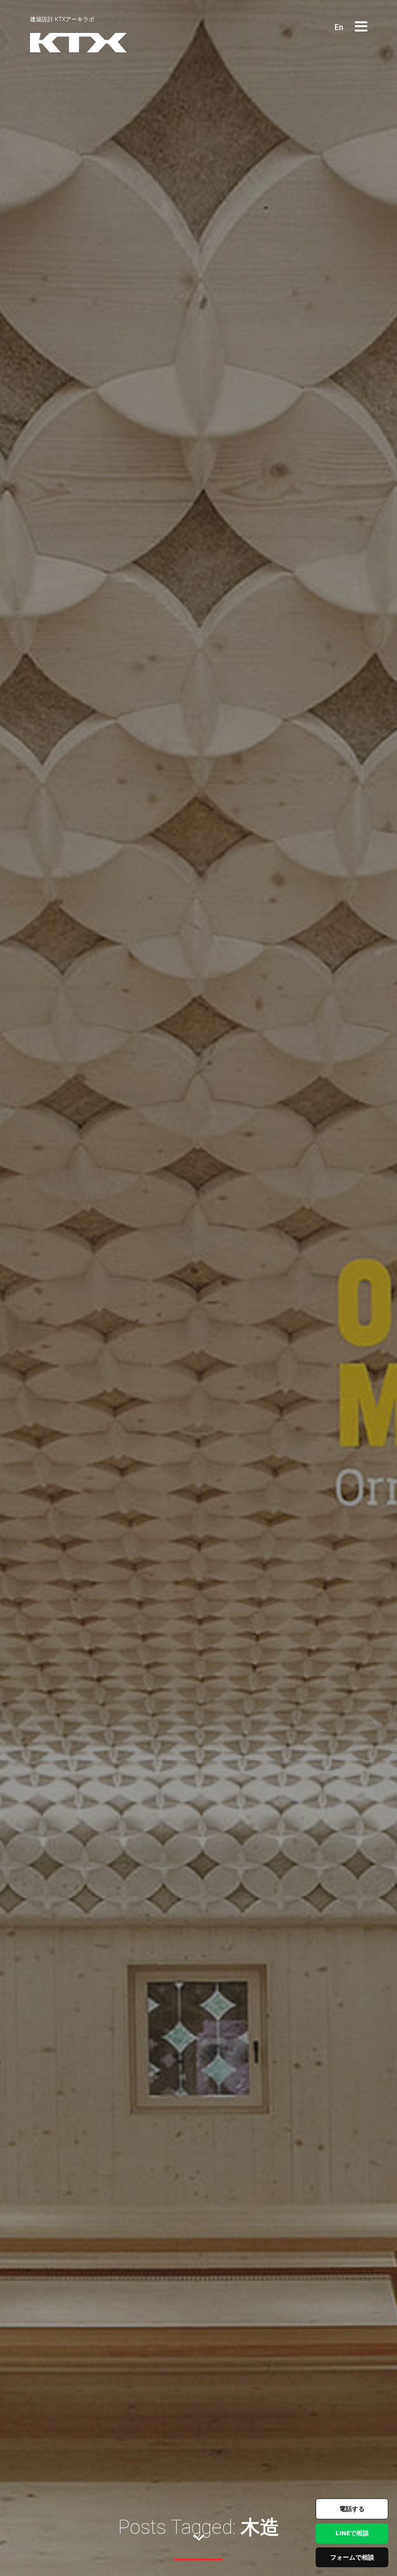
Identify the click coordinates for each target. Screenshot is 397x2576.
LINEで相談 (352, 2533)
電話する (352, 2509)
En (339, 27)
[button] (361, 27)
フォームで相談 (352, 2557)
